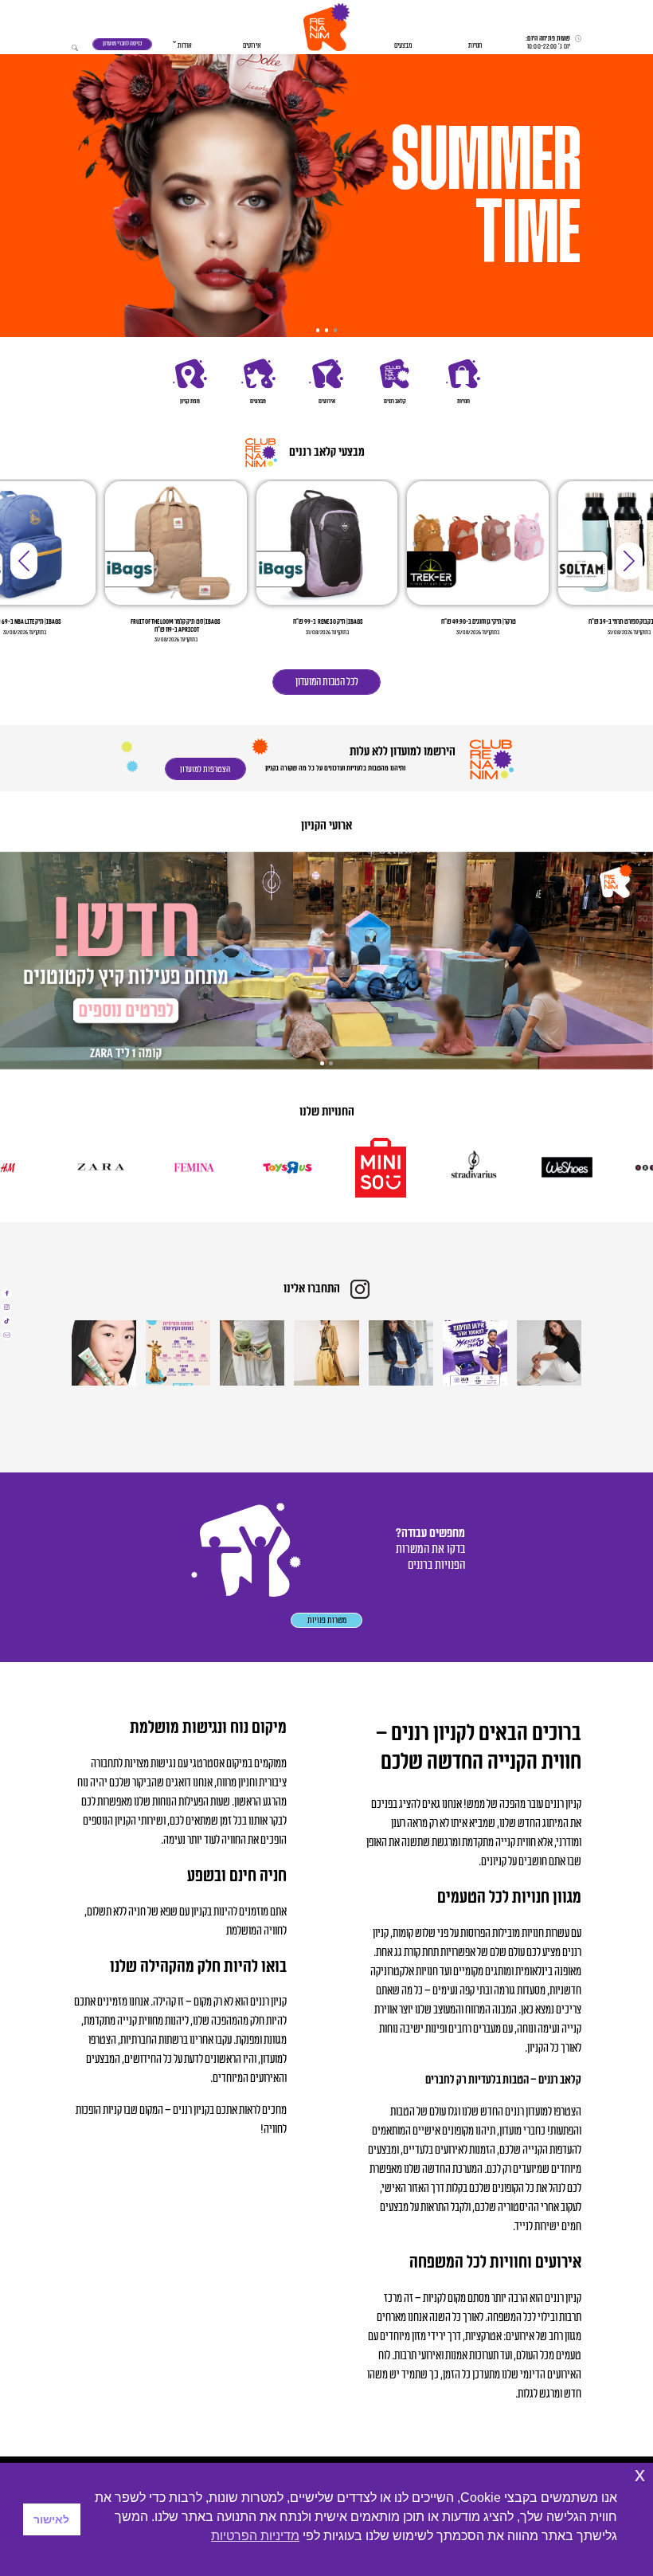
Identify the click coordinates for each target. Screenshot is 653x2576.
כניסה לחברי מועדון (122, 43)
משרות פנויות (327, 1620)
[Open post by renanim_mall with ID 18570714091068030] (326, 1353)
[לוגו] (603, 1167)
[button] (326, 27)
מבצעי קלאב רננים (327, 452)
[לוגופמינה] (229, 1167)
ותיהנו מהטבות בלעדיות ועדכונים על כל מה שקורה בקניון (335, 768)
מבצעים (403, 46)
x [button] (640, 2474)
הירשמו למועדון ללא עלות (401, 752)
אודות (185, 46)
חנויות (475, 46)
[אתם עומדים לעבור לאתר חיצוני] (7, 1294)
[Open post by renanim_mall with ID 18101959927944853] (104, 1353)
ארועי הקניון (326, 826)
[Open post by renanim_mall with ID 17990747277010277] (549, 1353)
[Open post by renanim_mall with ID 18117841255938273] (178, 1353)
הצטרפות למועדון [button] (205, 769)
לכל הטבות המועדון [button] (327, 682)
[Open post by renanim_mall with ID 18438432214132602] (401, 1353)
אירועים (252, 46)
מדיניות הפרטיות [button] (255, 2536)
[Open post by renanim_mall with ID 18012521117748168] (475, 1353)
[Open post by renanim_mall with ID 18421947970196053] (252, 1353)
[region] (326, 193)
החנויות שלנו (327, 1112)
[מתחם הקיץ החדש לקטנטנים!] (326, 961)
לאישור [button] (51, 2519)
